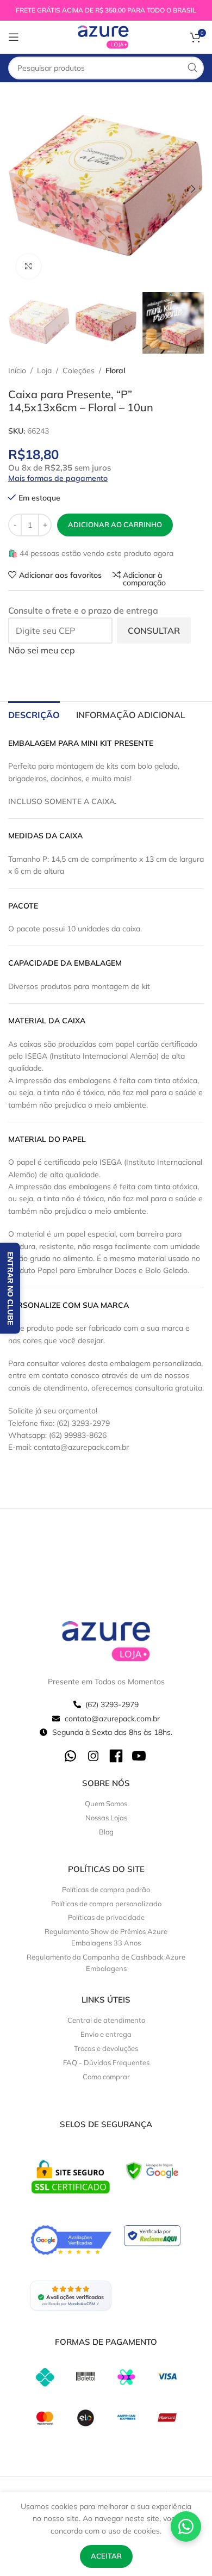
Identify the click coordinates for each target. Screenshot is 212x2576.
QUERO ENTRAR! (106, 1422)
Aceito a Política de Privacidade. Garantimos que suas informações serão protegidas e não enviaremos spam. (108, 1385)
